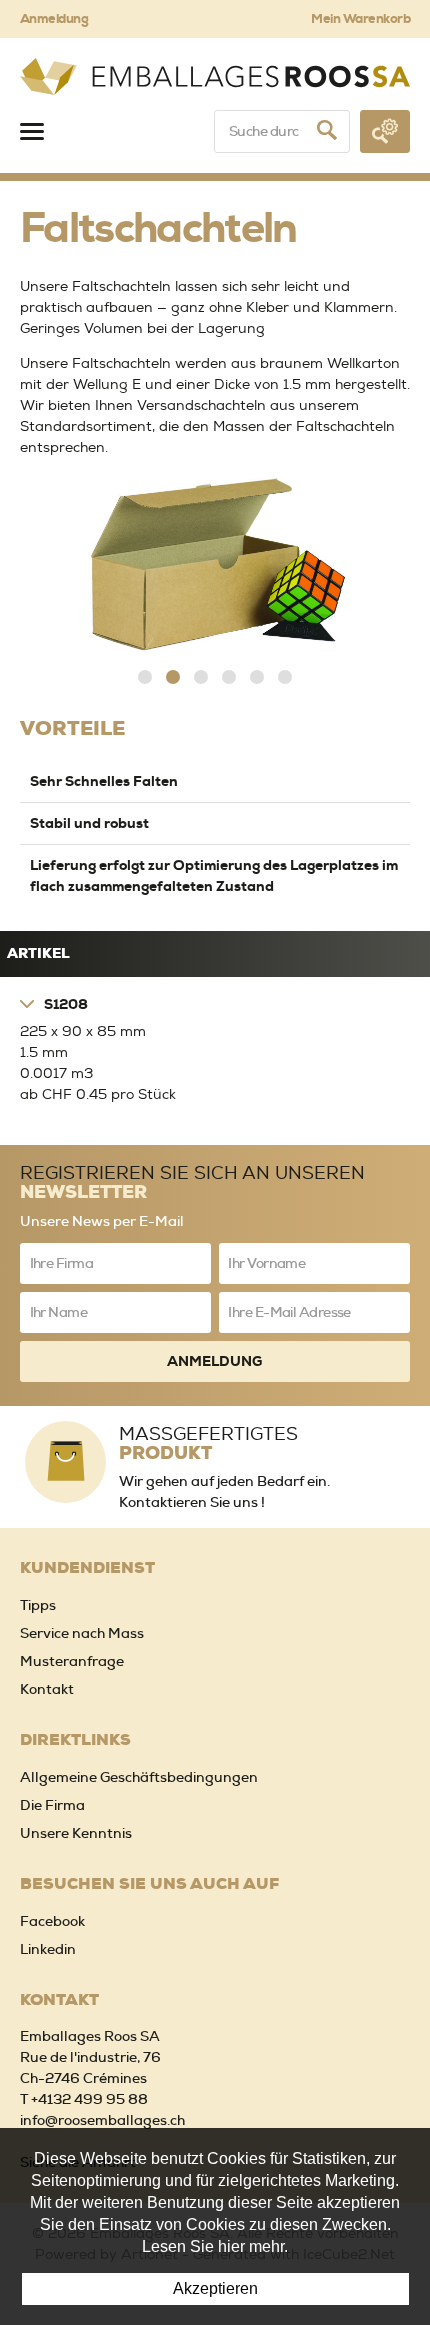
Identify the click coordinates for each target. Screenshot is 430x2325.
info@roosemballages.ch (102, 2120)
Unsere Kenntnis (76, 1833)
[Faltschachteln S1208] (215, 566)
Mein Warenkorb (360, 18)
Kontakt (47, 1689)
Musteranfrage (72, 1661)
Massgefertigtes (208, 1442)
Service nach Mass (82, 1633)
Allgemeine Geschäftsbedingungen (139, 1777)
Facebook (52, 1921)
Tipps (38, 1605)
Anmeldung (54, 18)
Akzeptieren (215, 2288)
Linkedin (48, 1949)
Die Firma (52, 1805)
